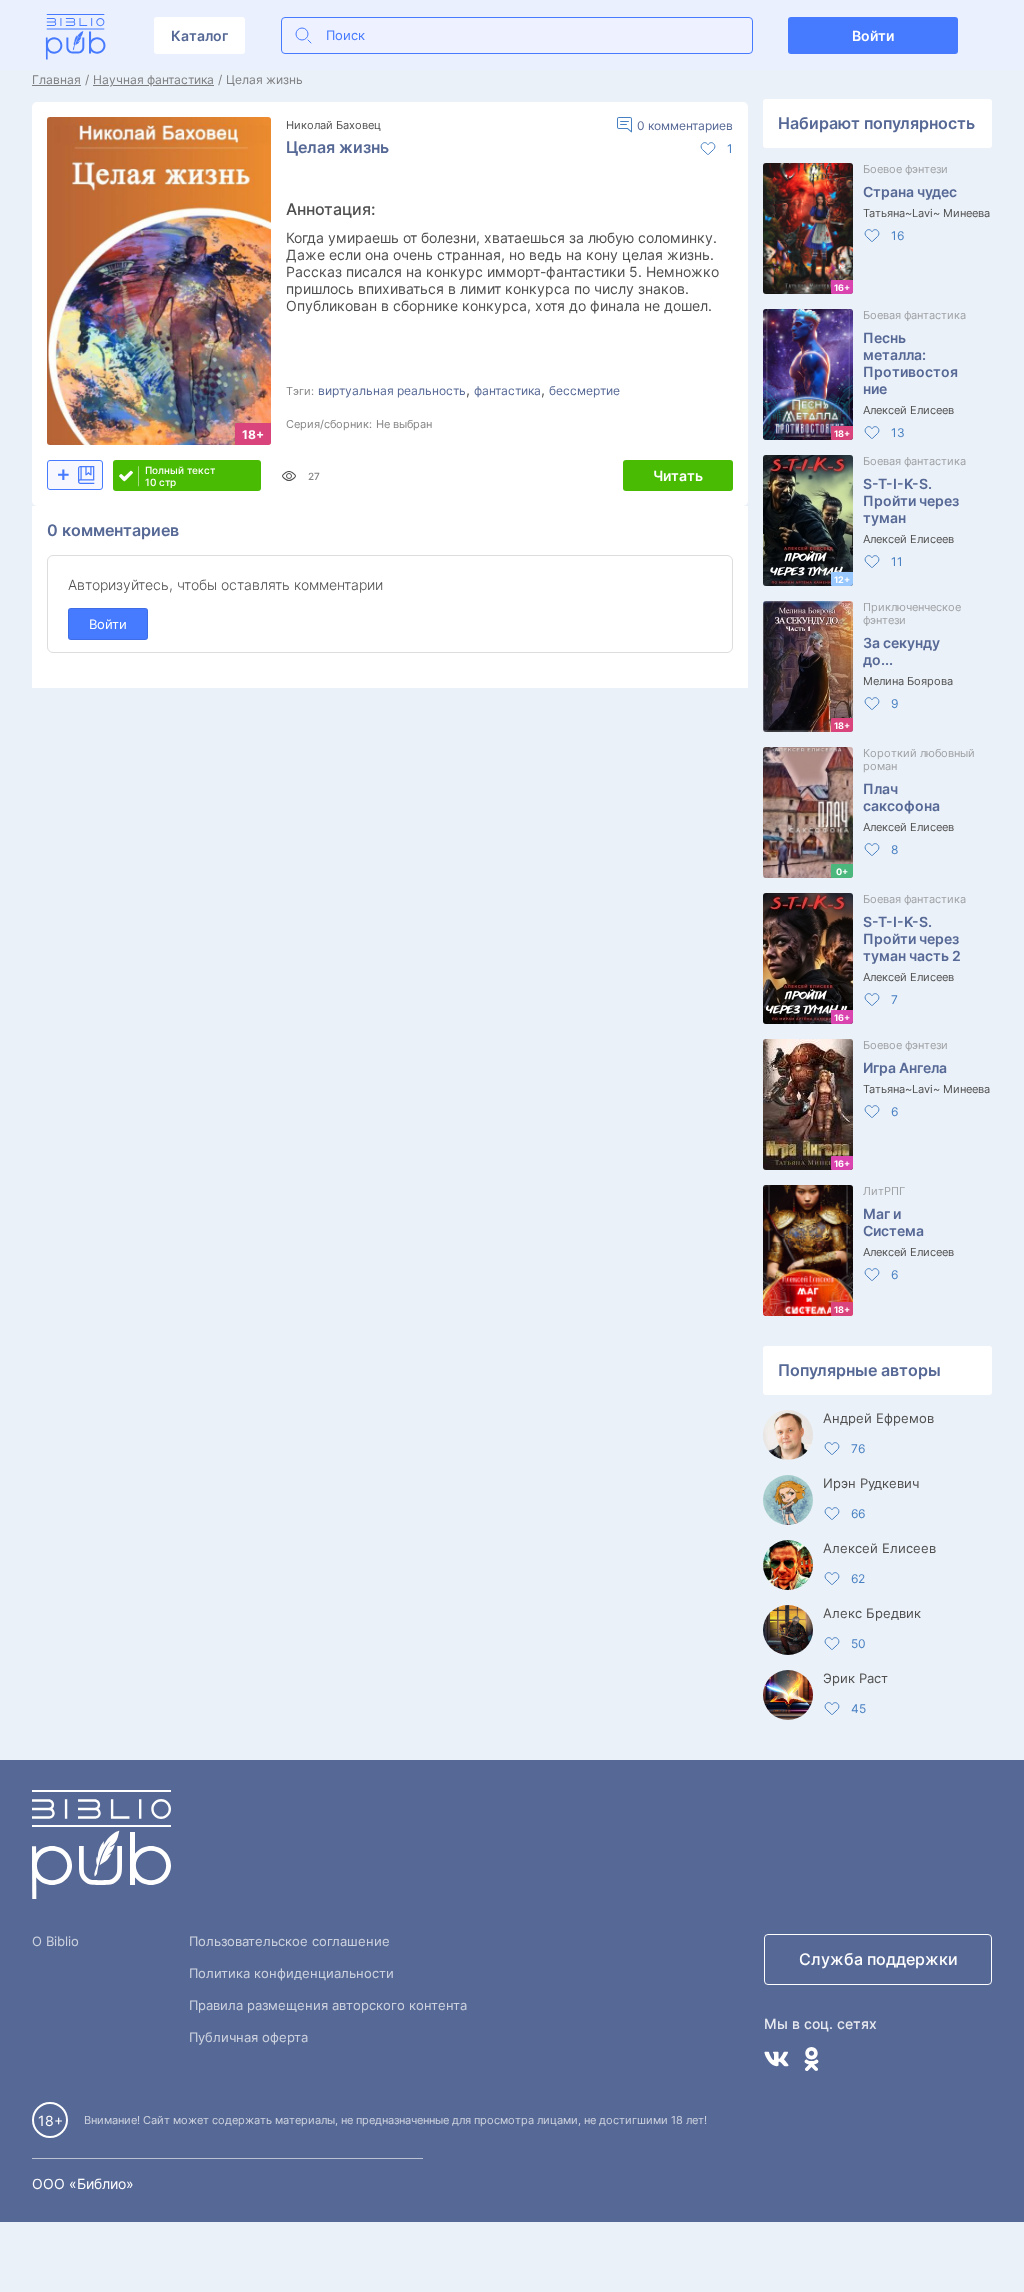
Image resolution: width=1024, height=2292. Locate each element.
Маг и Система (893, 1222)
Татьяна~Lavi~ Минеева (926, 213)
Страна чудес (910, 191)
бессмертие (584, 390)
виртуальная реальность (392, 390)
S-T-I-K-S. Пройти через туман (911, 500)
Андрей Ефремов (878, 1418)
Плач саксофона (901, 797)
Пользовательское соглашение (289, 1941)
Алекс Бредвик (872, 1613)
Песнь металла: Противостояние (910, 363)
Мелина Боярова (908, 681)
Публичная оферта (248, 2037)
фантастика (507, 390)
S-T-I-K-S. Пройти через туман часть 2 (912, 938)
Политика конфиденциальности (291, 1973)
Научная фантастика (153, 79)
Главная (56, 79)
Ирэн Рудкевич (871, 1483)
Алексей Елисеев (908, 410)
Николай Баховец (333, 125)
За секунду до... (901, 651)
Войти (873, 35)
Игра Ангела (905, 1067)
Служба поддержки (878, 1959)
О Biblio (55, 1941)
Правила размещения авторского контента (328, 2005)
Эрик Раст (855, 1678)
